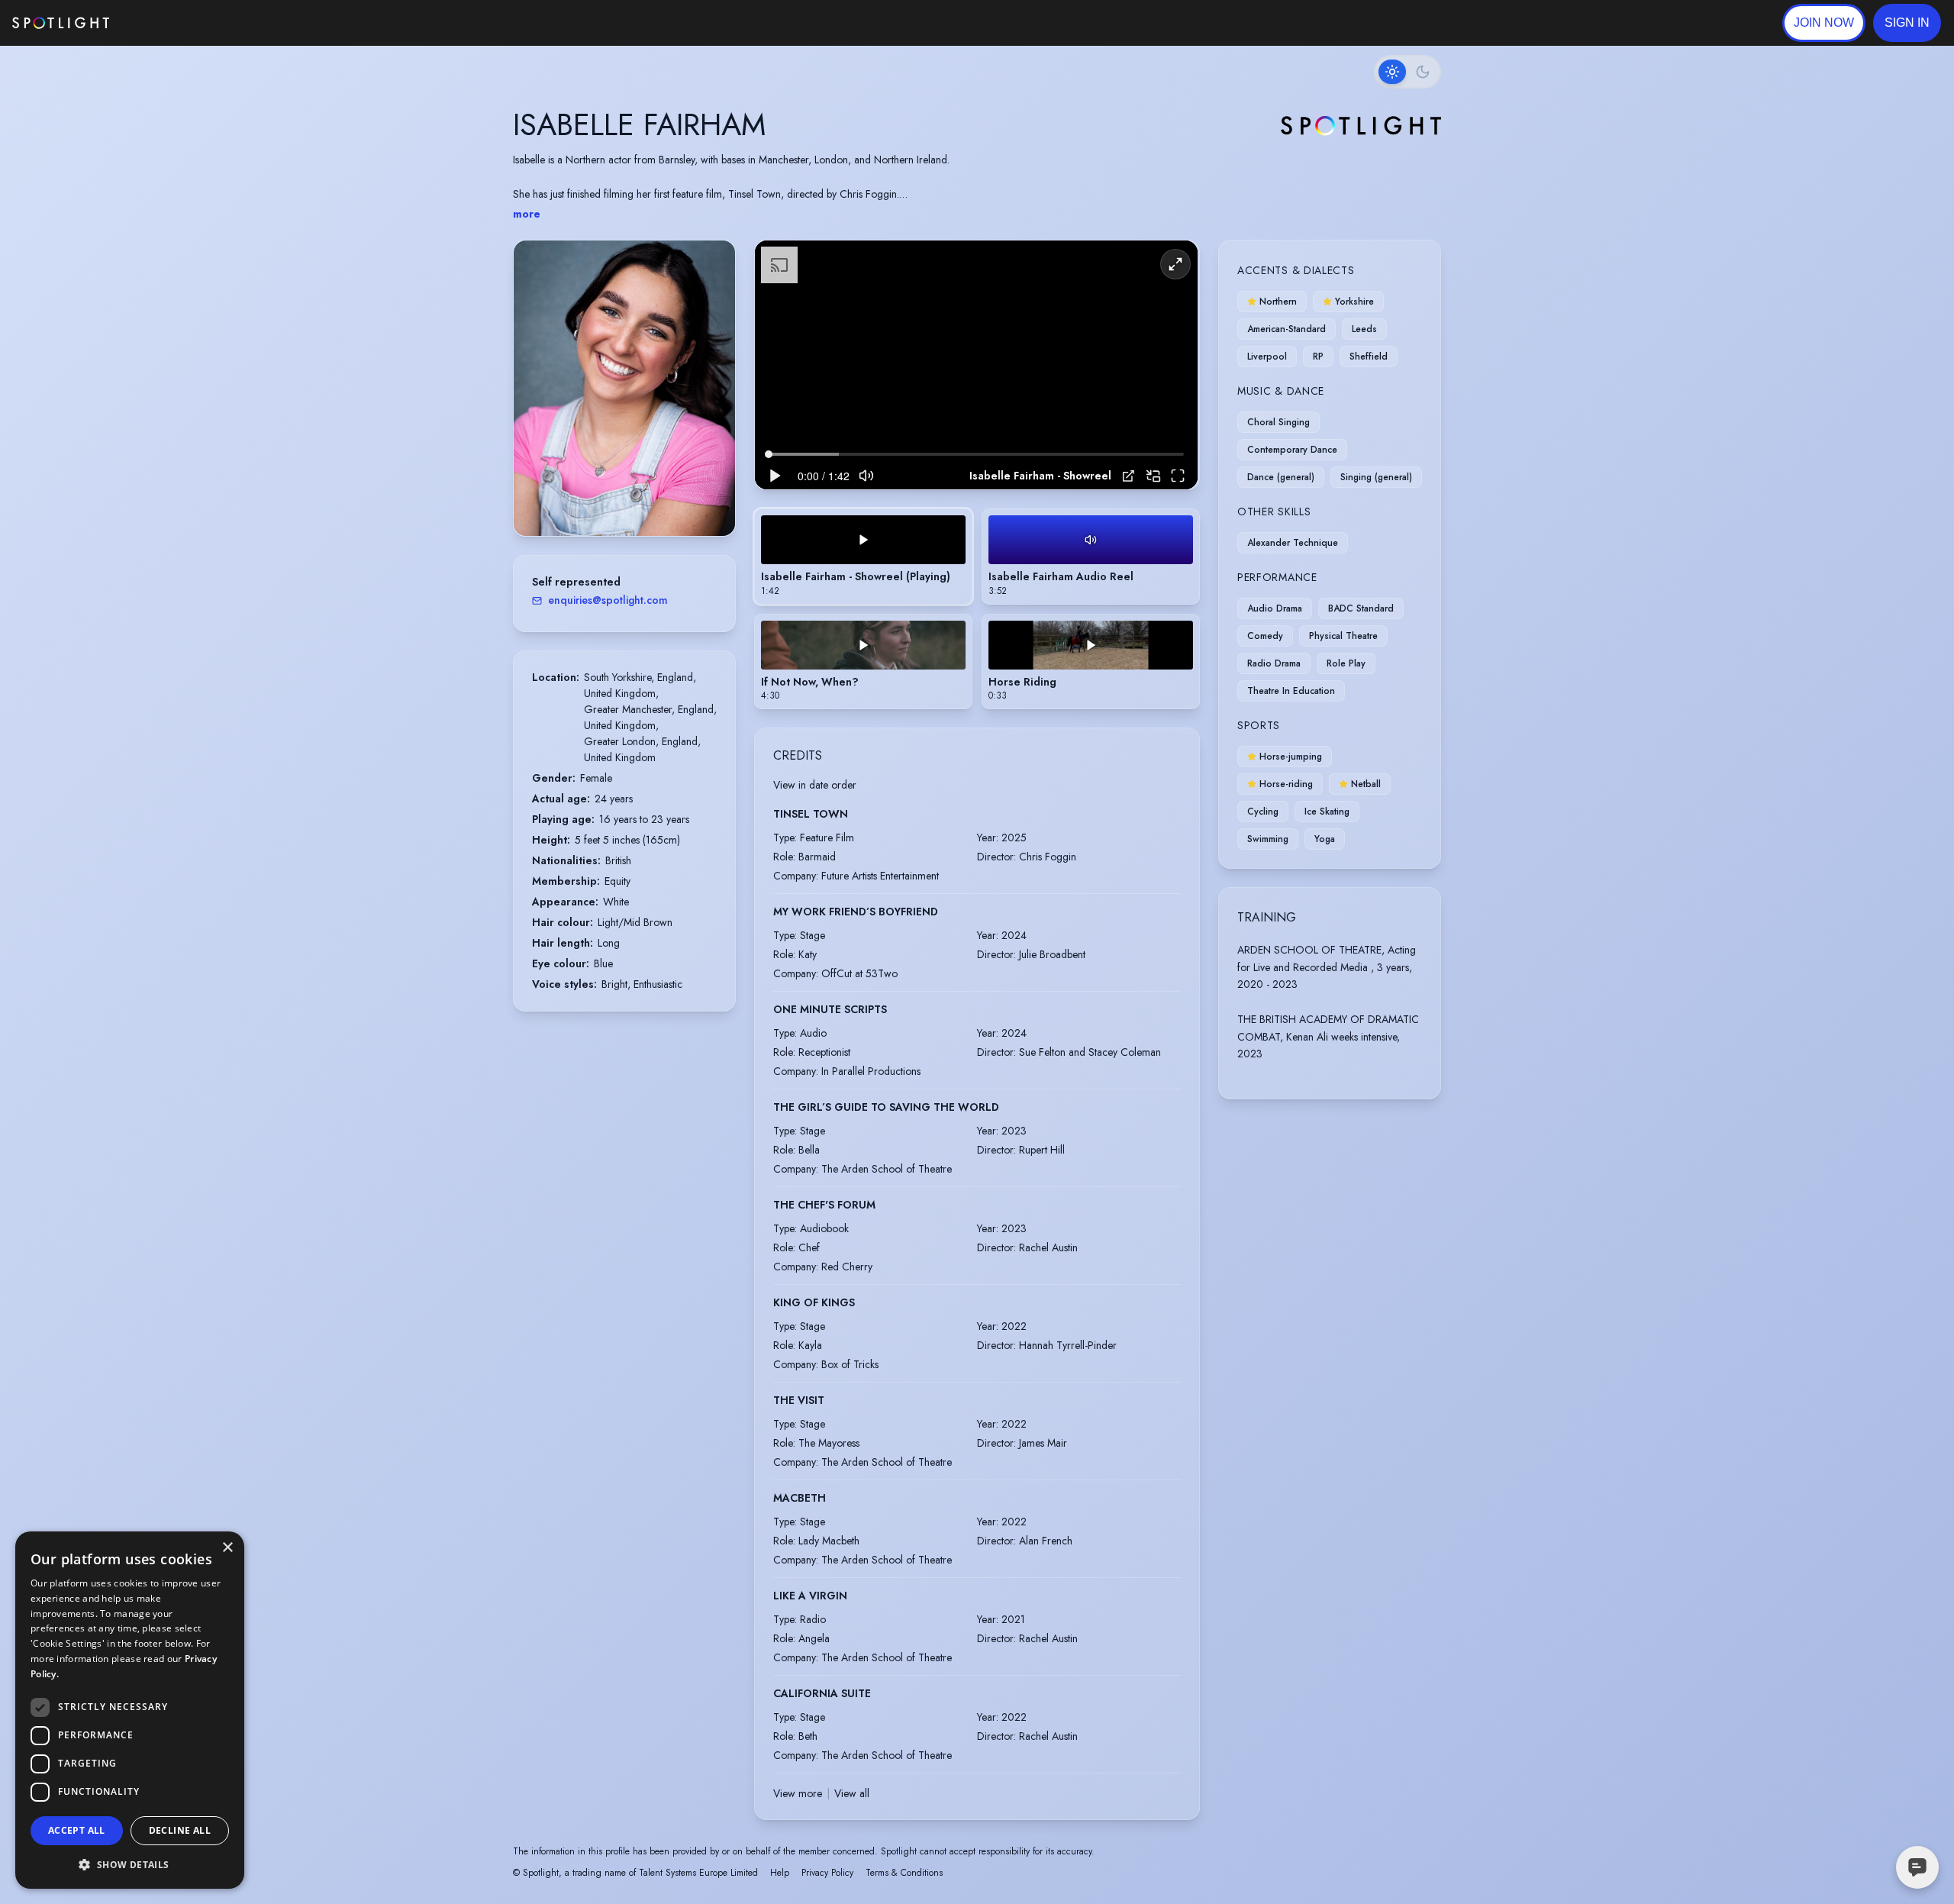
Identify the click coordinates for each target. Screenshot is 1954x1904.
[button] (1907, 23)
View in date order (815, 785)
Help (780, 1873)
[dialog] (130, 1710)
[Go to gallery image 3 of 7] (621, 497)
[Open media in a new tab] (1129, 476)
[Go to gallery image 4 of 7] (628, 497)
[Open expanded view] (711, 264)
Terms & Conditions (904, 1873)
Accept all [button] (77, 1830)
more (527, 214)
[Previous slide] (538, 403)
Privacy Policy (827, 1873)
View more (798, 1793)
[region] (976, 365)
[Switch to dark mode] (1407, 72)
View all (852, 1793)
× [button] (227, 1548)
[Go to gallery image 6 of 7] (643, 497)
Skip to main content (168, 23)
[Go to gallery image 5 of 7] (636, 497)
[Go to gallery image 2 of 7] (613, 497)
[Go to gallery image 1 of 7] (601, 497)
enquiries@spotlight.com (608, 600)
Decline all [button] (180, 1830)
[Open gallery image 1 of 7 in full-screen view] (624, 388)
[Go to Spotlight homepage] (61, 23)
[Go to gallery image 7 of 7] (651, 497)
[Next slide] (711, 403)
